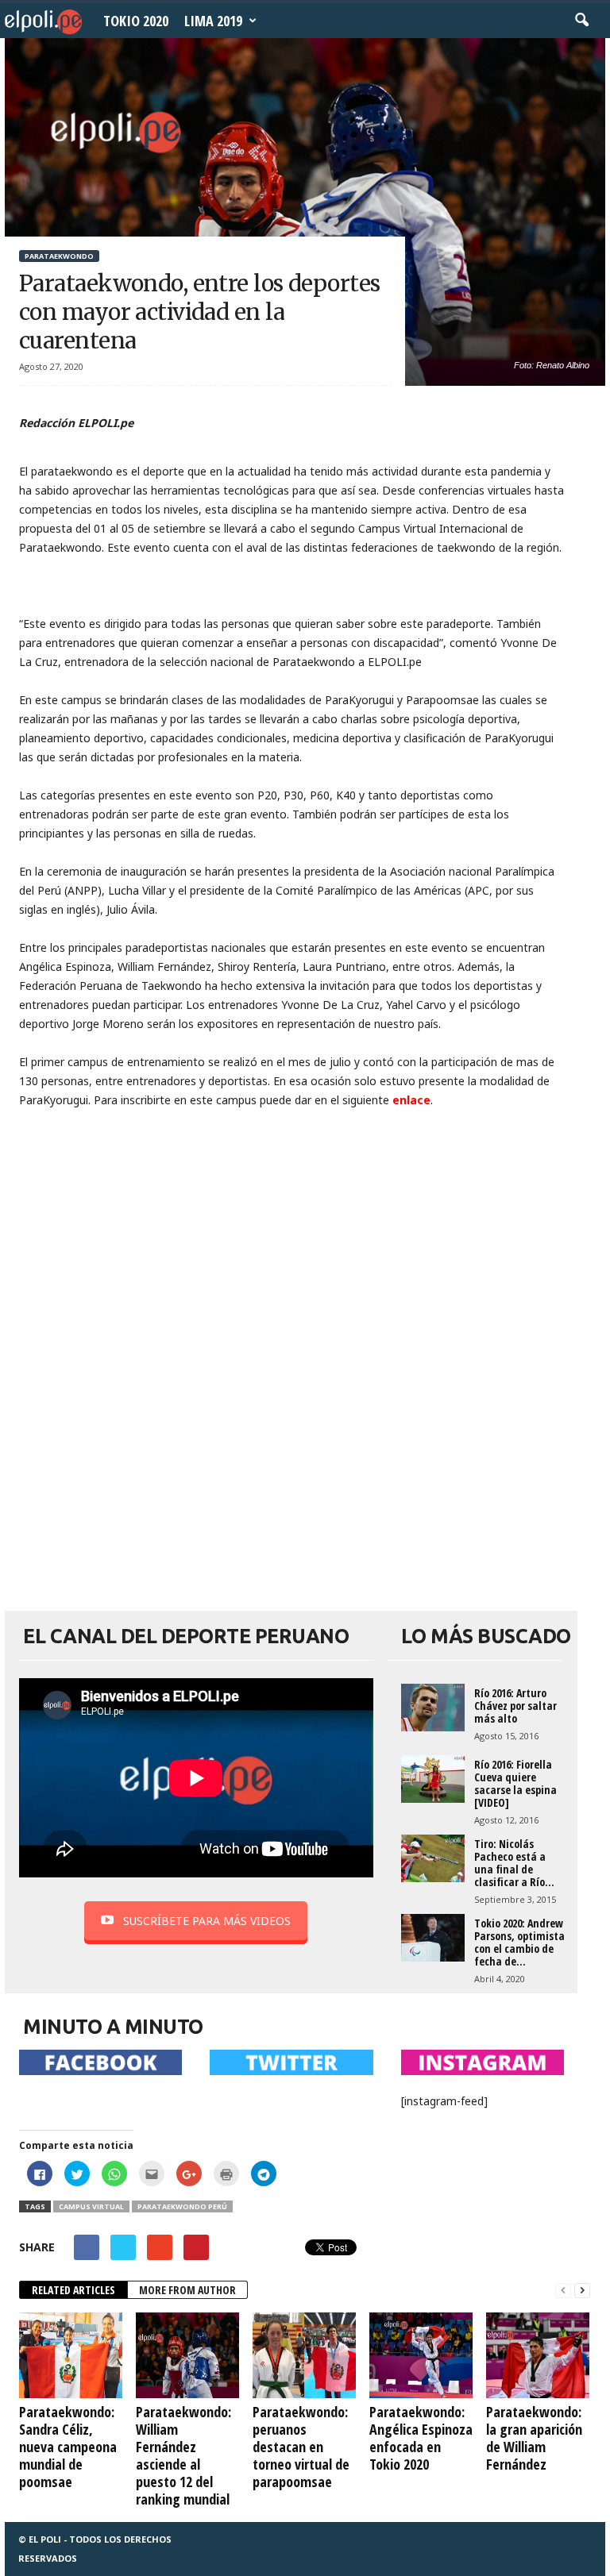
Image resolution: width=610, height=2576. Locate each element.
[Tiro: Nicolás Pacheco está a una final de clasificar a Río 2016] (433, 1858)
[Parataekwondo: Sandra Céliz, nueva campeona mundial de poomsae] (71, 2355)
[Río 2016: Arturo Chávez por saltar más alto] (433, 1708)
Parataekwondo (59, 256)
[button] (581, 21)
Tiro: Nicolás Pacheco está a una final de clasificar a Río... (514, 1863)
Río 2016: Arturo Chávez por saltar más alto (515, 1706)
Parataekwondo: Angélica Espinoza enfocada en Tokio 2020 (421, 2438)
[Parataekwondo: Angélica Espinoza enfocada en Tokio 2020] (421, 2355)
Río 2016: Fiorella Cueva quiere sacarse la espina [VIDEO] (515, 1783)
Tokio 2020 (136, 21)
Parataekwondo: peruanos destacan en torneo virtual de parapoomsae (301, 2447)
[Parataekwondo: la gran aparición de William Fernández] (538, 2355)
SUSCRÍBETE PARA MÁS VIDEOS (207, 1921)
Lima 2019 (213, 21)
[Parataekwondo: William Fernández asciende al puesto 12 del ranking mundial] (187, 2355)
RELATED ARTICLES (73, 2290)
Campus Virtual (91, 2206)
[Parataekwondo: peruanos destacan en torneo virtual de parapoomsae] (304, 2355)
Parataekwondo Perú (182, 2206)
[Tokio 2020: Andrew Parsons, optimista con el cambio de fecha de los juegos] (433, 1938)
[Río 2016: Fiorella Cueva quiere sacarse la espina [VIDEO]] (433, 1779)
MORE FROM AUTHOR (187, 2290)
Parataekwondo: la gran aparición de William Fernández (534, 2438)
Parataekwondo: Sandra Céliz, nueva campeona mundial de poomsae (68, 2447)
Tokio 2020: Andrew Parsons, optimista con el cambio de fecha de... (519, 1942)
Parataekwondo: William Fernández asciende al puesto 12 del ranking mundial (183, 2455)
